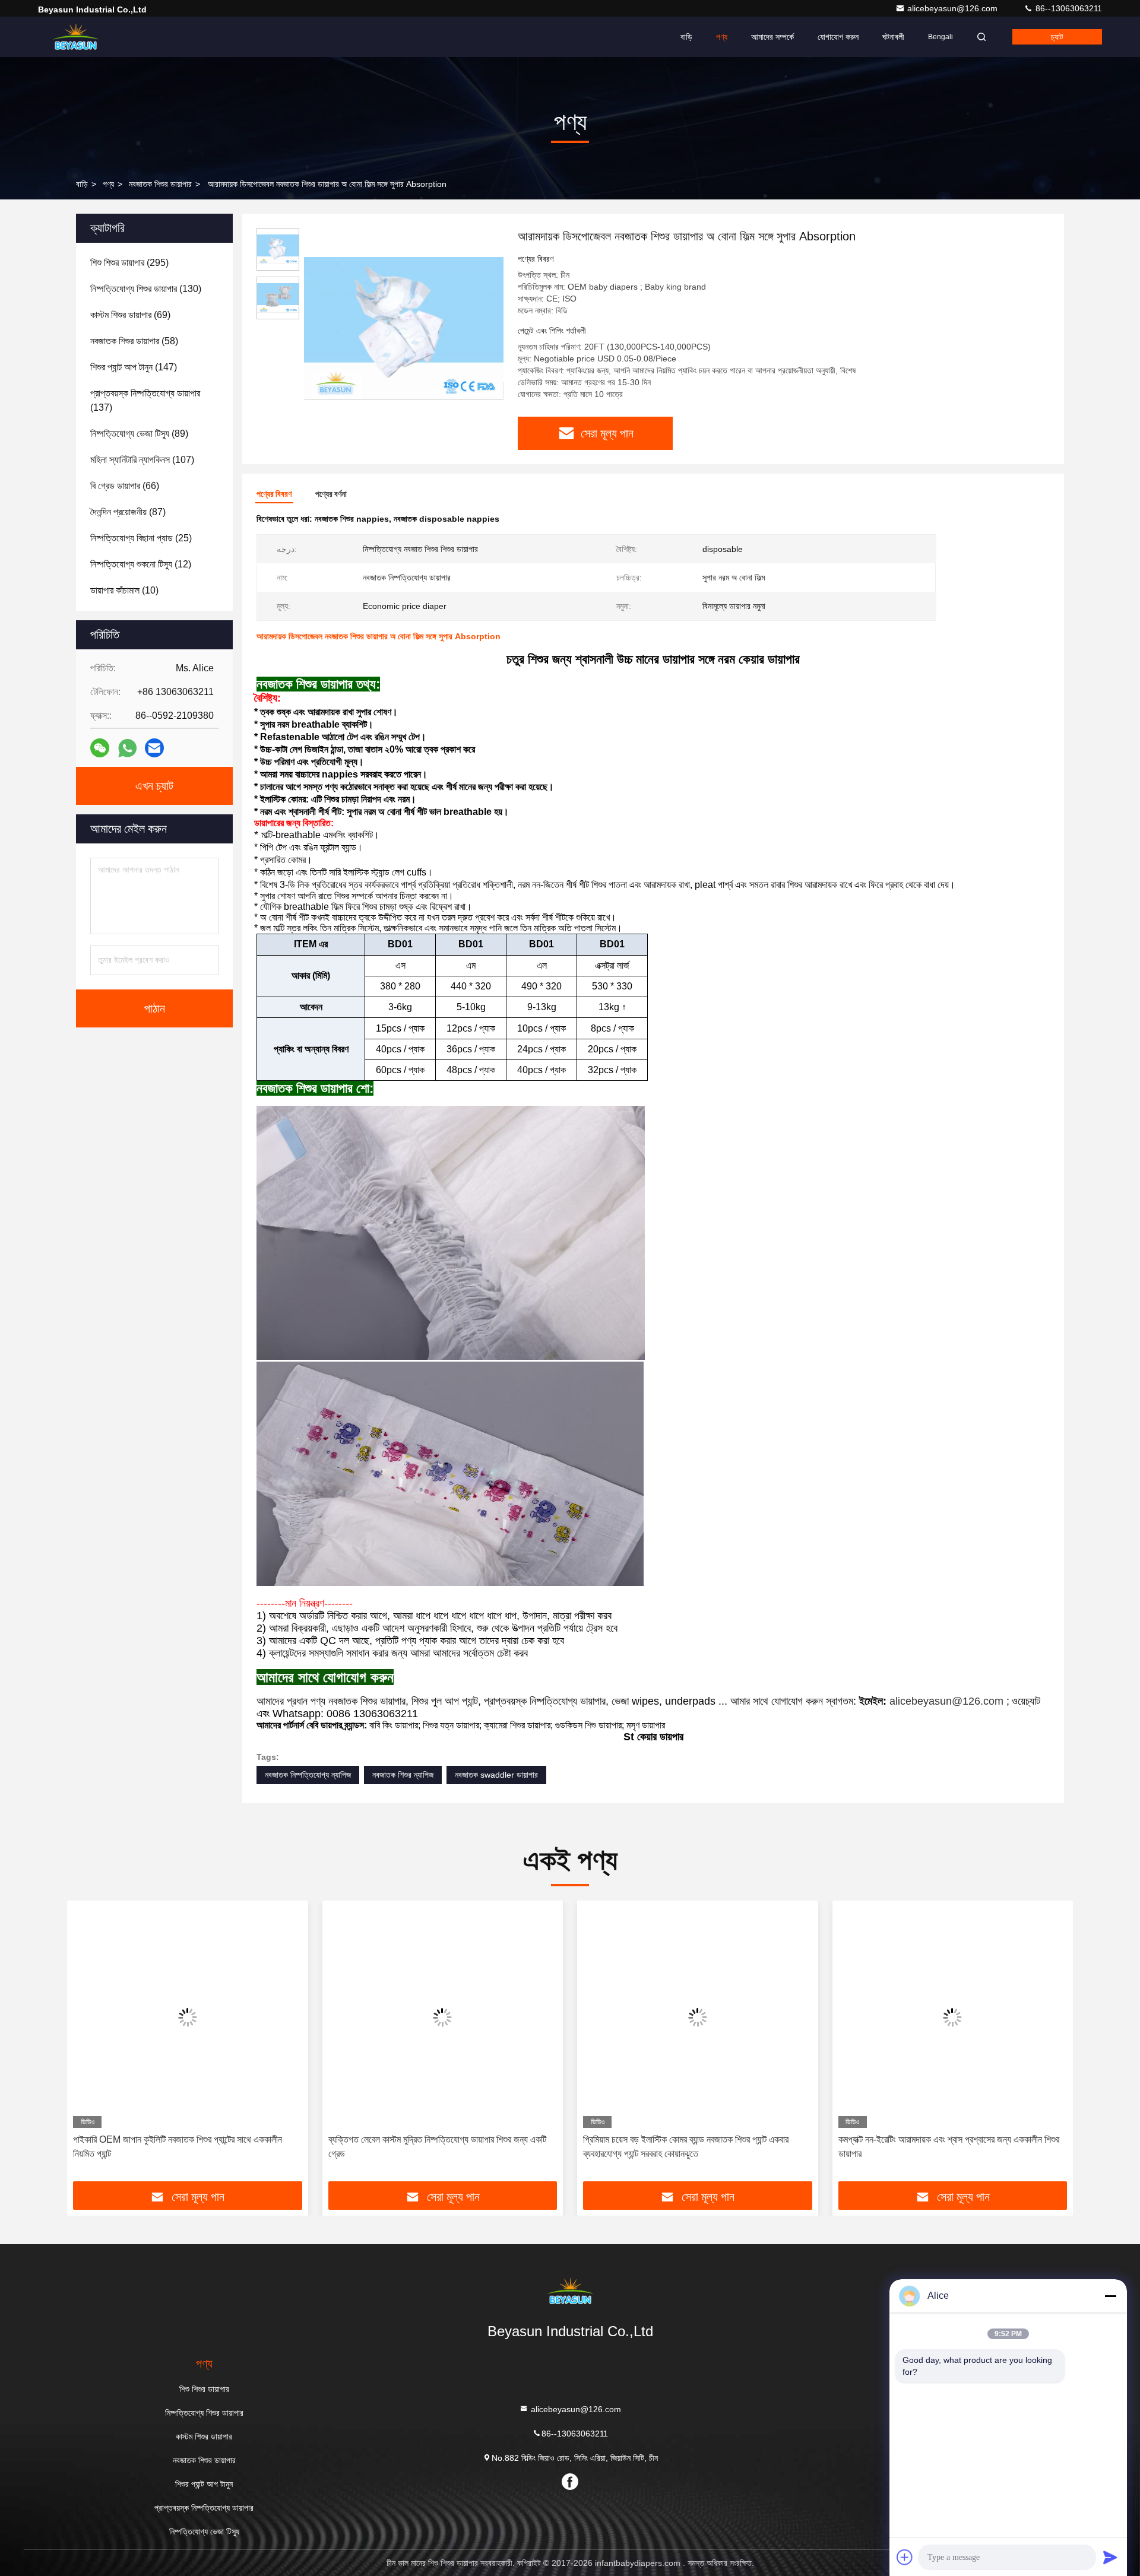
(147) (134, 367)
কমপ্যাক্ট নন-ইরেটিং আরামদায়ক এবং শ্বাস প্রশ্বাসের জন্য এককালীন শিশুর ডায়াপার (949, 2147)
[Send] (1110, 2557)
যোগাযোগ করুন (838, 37)
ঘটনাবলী (893, 37)
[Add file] (905, 2557)
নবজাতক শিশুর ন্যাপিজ (403, 1775)
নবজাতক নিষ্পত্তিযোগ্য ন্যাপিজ (308, 1775)
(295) (129, 263)
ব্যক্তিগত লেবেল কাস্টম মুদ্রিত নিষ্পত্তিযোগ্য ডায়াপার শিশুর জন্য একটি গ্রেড (437, 2147)
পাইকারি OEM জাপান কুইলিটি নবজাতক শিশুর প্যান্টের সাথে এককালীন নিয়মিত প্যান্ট (178, 2147)
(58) (134, 341)
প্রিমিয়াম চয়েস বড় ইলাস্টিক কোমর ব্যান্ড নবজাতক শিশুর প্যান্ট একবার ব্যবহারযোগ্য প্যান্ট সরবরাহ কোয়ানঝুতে (686, 2147)
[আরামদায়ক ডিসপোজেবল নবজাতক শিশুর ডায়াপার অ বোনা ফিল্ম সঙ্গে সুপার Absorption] (404, 328)
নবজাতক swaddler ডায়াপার (496, 1775)
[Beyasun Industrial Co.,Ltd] (75, 37)
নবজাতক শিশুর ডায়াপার (160, 184)
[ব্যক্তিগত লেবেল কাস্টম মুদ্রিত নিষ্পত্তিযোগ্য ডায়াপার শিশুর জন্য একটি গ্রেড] (443, 2017)
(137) (145, 400)
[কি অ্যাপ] (127, 748)
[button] (88, 2045)
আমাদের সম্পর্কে (772, 37)
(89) (139, 434)
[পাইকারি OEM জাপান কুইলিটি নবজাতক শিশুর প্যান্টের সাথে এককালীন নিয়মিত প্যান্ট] (188, 2017)
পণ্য (722, 37)
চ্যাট (1057, 37)
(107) (142, 460)
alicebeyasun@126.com (954, 8)
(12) (141, 564)
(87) (128, 512)
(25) (141, 538)
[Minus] (1110, 2296)
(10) (124, 590)
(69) (130, 315)
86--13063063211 (1068, 8)
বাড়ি (686, 37)
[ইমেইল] (154, 748)
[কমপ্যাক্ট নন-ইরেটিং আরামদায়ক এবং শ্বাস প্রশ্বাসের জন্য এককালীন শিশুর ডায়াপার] (953, 2017)
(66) (125, 486)
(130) (146, 289)
